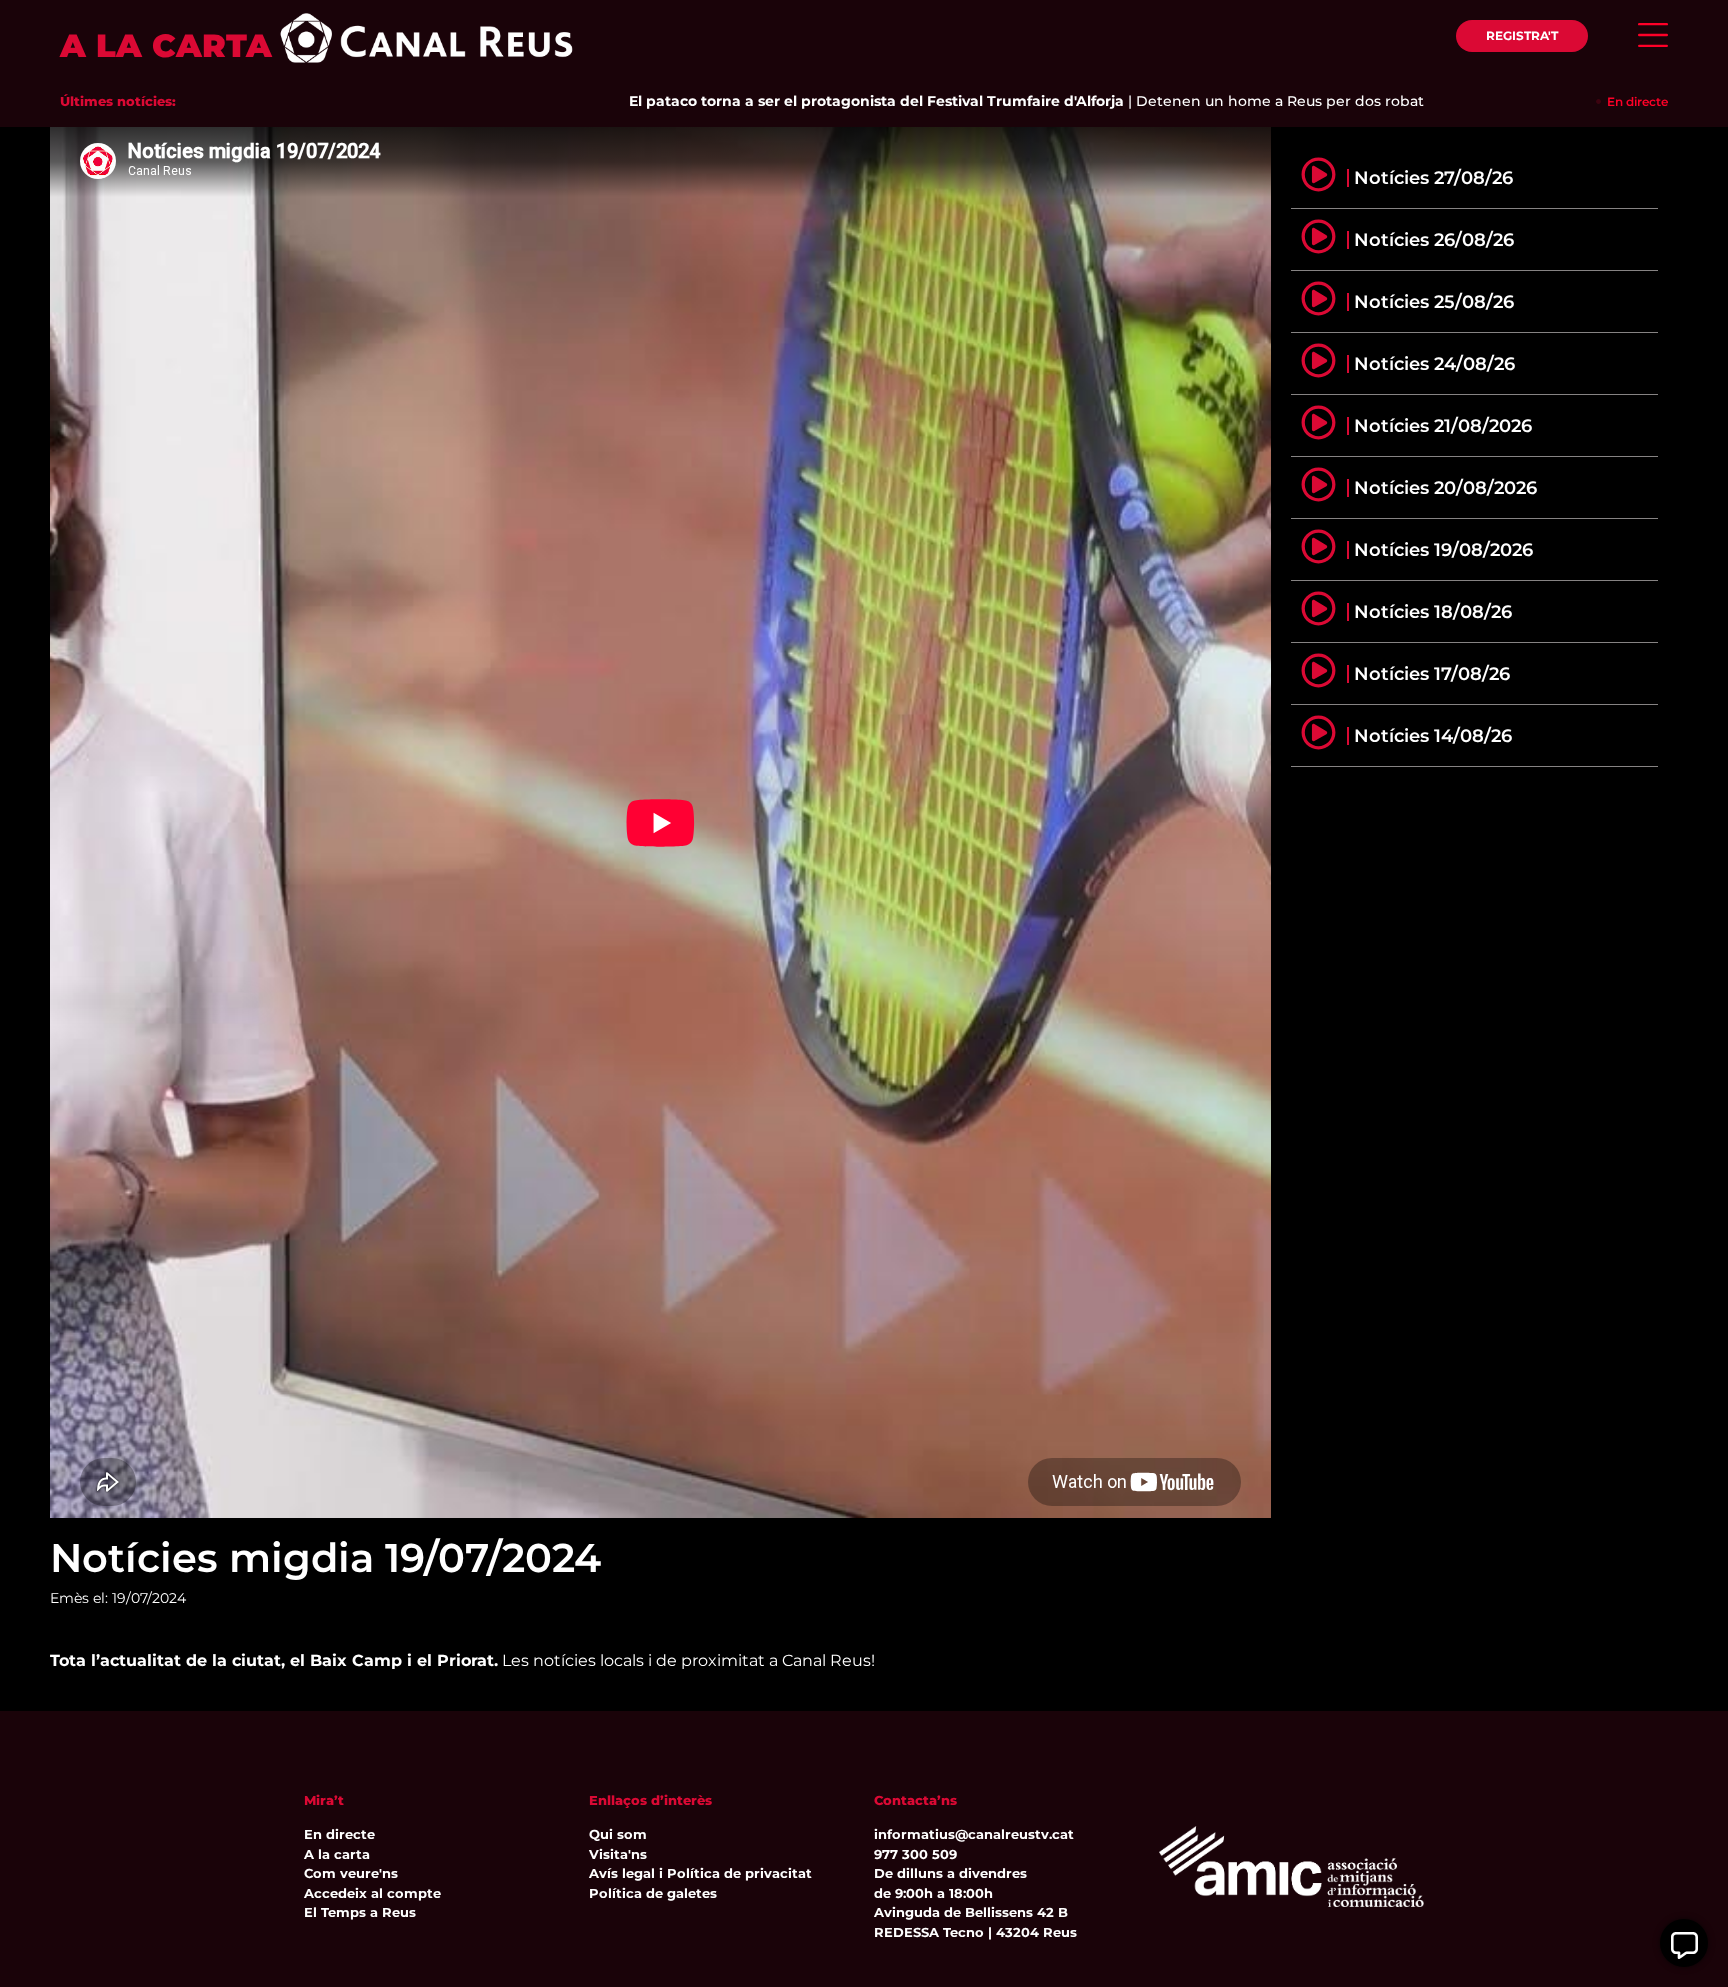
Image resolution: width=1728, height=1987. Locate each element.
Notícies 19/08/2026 (1443, 550)
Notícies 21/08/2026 (1443, 426)
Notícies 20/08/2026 (1445, 488)
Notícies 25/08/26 (1434, 302)
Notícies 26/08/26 (1434, 240)
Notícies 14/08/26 (1433, 736)
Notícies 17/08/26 (1432, 674)
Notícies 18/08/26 (1433, 612)
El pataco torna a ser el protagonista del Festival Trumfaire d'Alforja (815, 101)
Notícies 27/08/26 (1433, 178)
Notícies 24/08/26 (1434, 364)
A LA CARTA (166, 45)
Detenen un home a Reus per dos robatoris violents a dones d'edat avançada (1354, 101)
